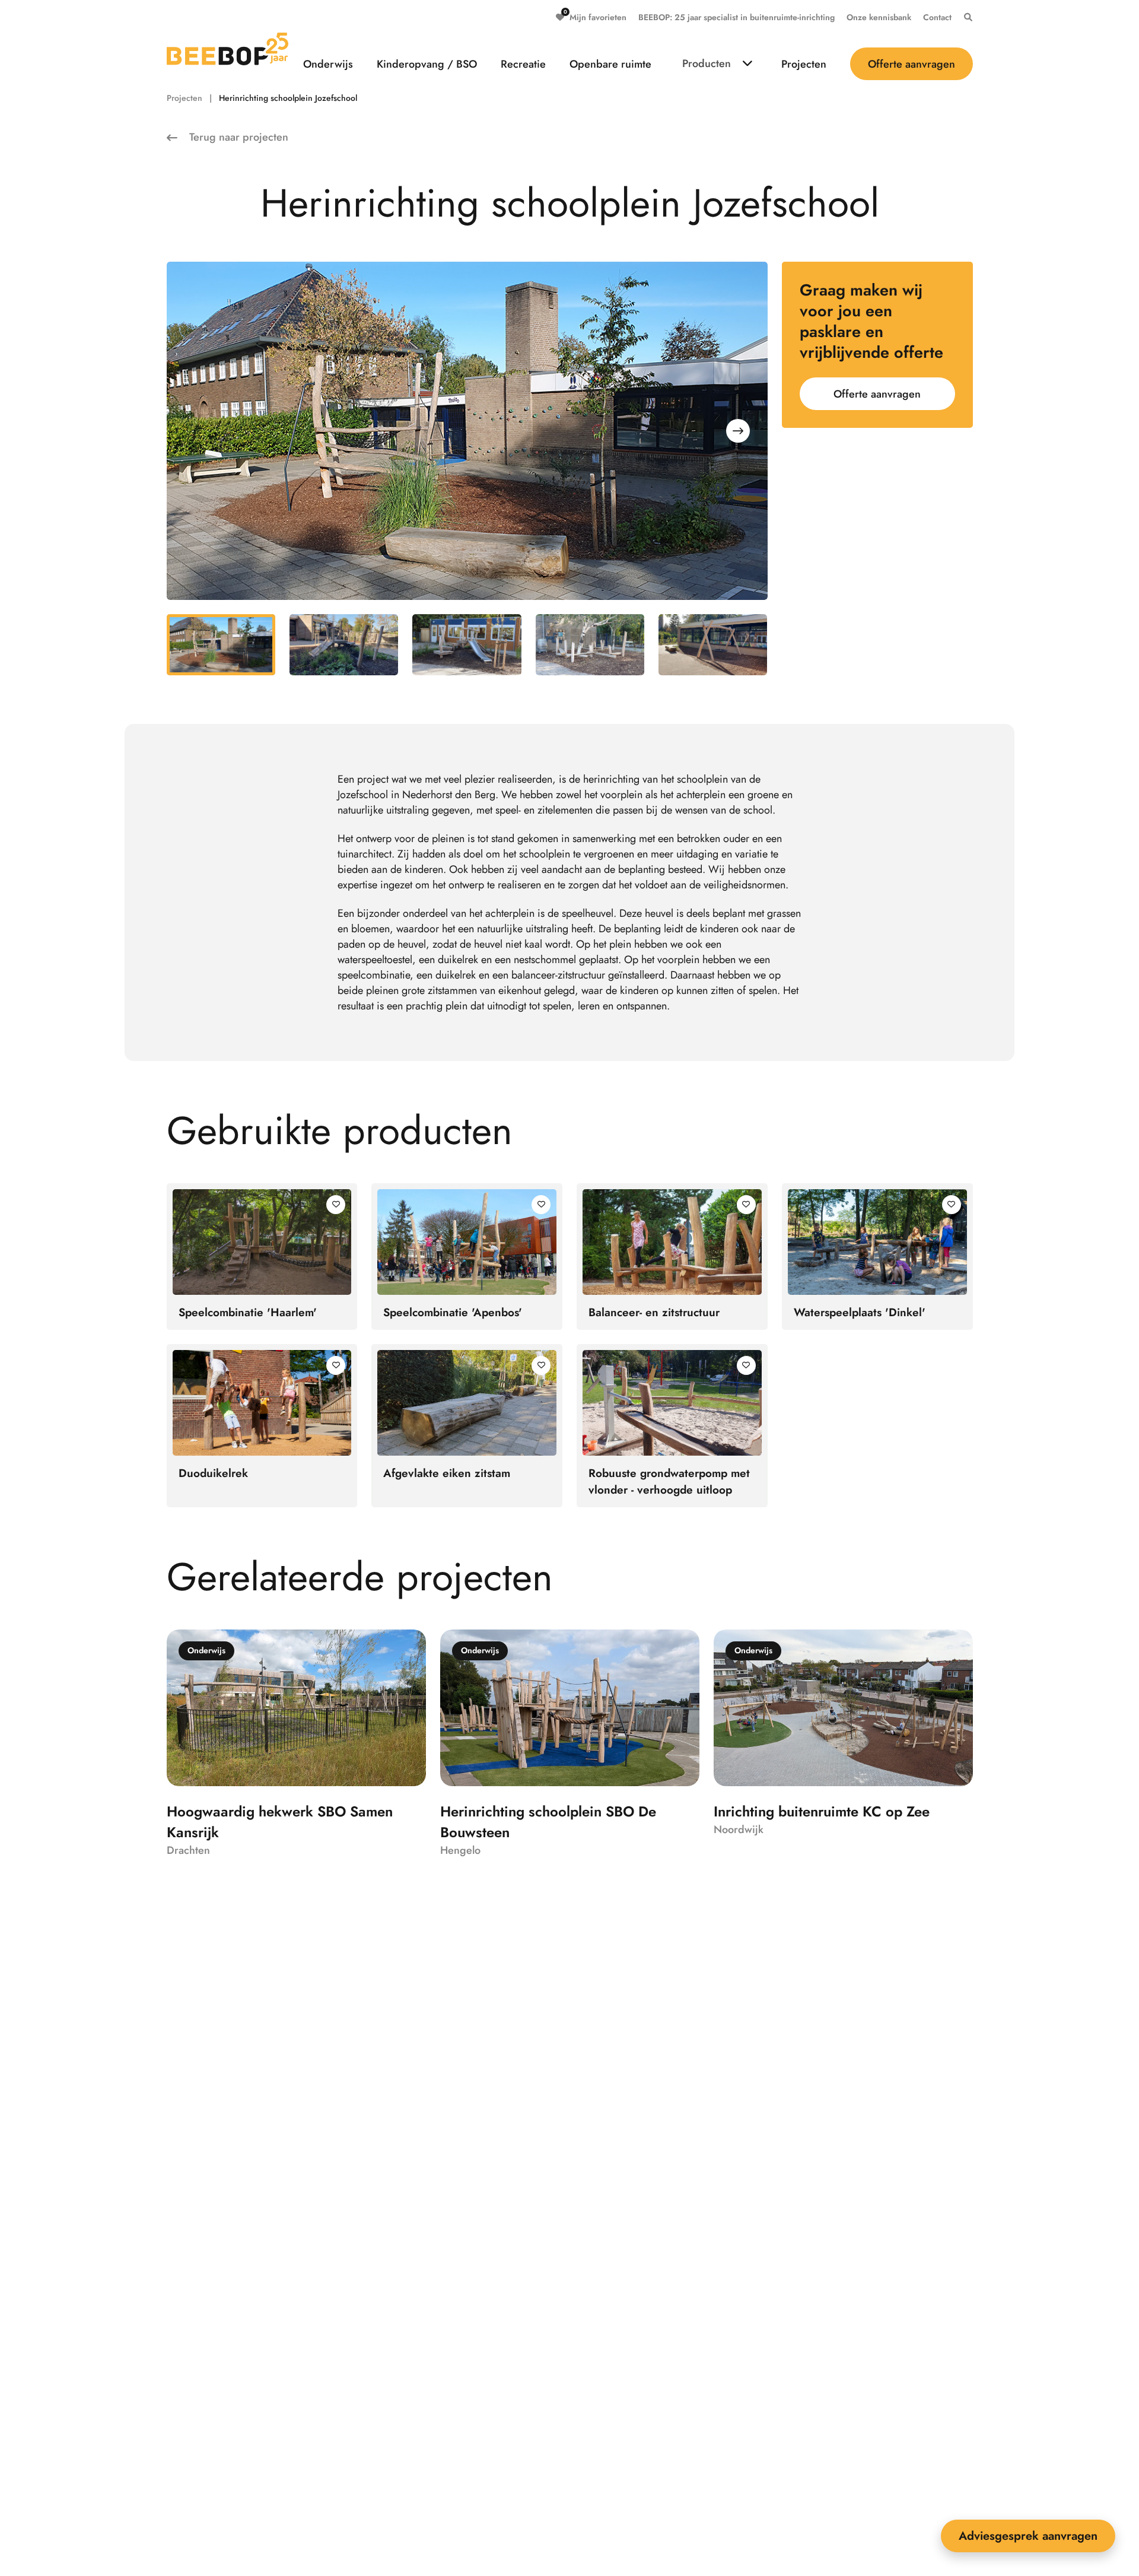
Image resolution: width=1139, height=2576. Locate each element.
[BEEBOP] (228, 49)
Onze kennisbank (879, 17)
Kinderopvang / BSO (427, 64)
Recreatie (523, 64)
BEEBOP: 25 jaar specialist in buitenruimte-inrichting (736, 17)
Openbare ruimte (610, 64)
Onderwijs (328, 64)
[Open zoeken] (965, 17)
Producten (707, 63)
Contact (937, 17)
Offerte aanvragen (911, 64)
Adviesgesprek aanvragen (1028, 2536)
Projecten (804, 64)
